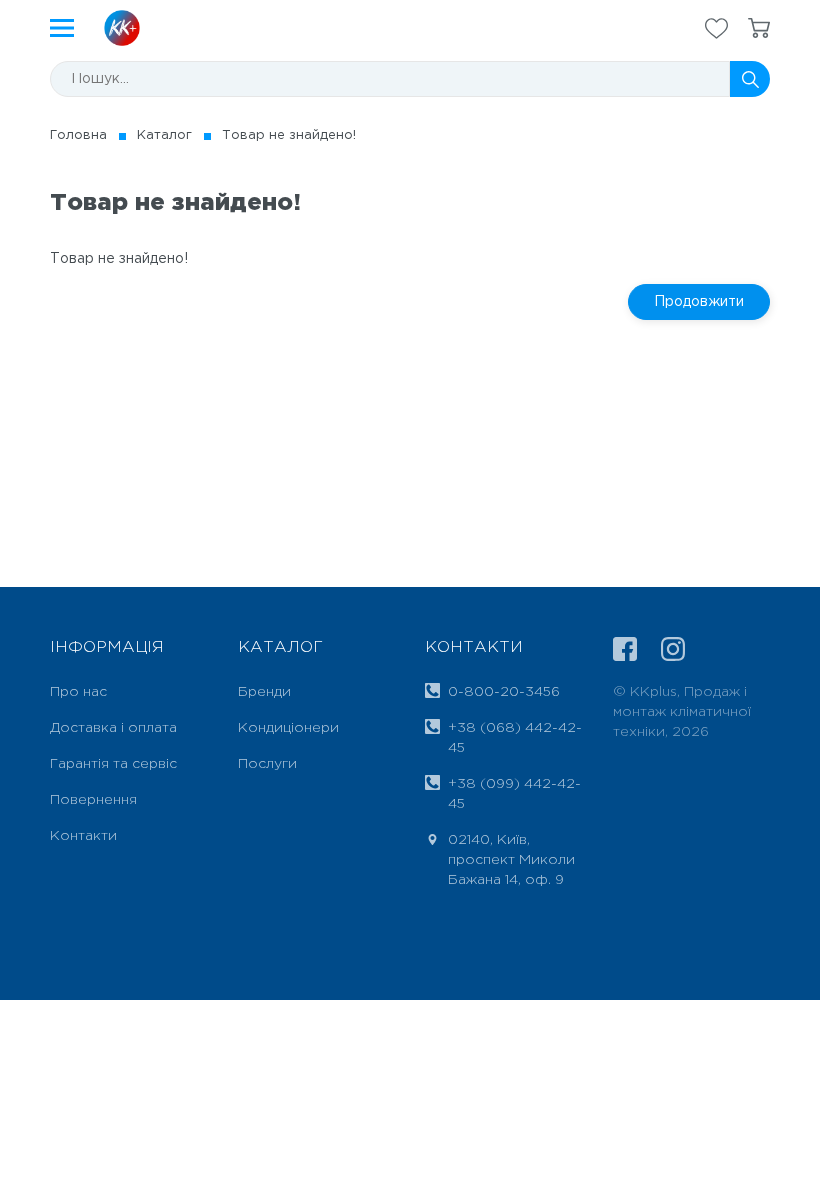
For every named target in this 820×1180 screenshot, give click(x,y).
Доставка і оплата (113, 728)
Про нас (78, 692)
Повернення (93, 800)
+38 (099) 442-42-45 (514, 794)
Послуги (267, 764)
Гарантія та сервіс (113, 764)
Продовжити (699, 302)
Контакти (83, 836)
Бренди (264, 692)
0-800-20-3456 (504, 692)
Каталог (164, 135)
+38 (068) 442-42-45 (515, 738)
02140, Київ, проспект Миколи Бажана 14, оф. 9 (511, 860)
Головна (78, 135)
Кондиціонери (288, 728)
